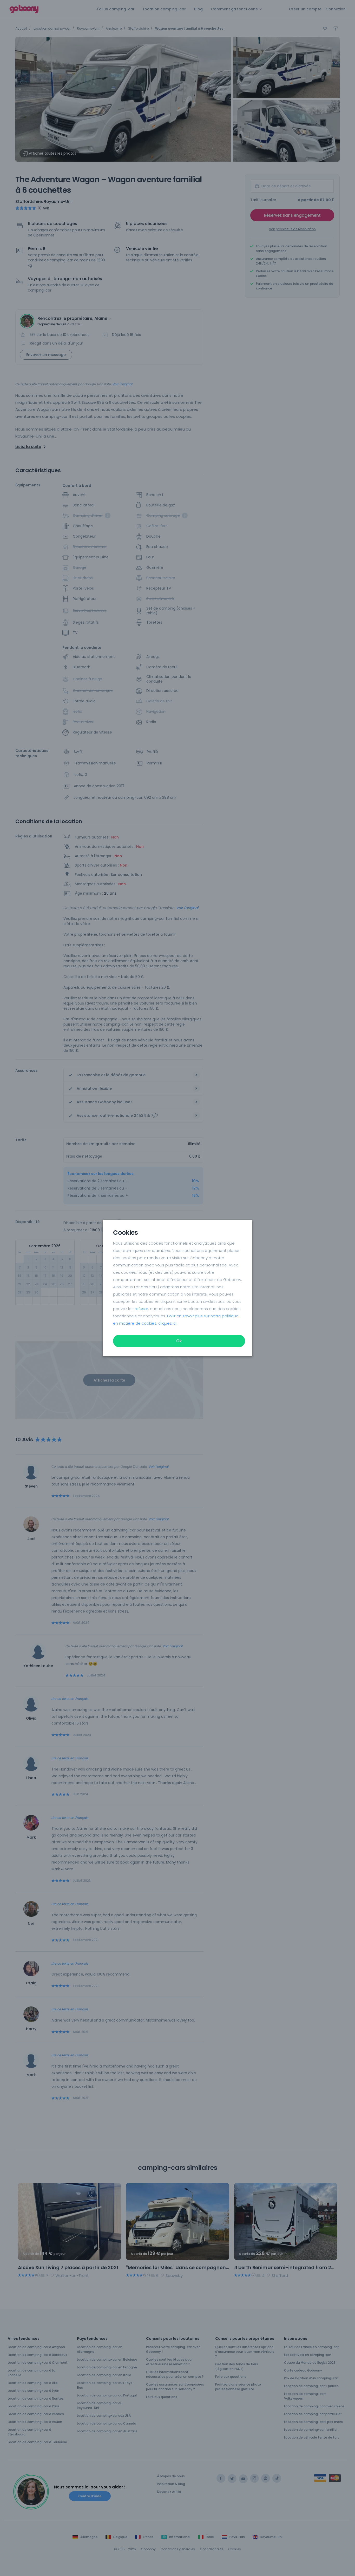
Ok (179, 1341)
